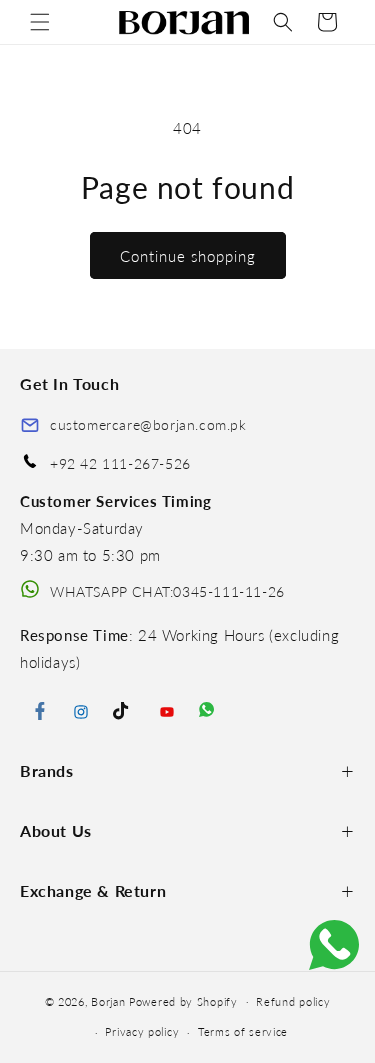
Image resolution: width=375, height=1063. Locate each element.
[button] (40, 22)
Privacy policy (142, 1031)
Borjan (108, 1000)
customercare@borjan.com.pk (148, 424)
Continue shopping (188, 256)
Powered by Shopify (183, 1000)
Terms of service (243, 1031)
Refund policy (293, 1001)
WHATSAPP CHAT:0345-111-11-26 (167, 591)
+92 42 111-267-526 (120, 463)
